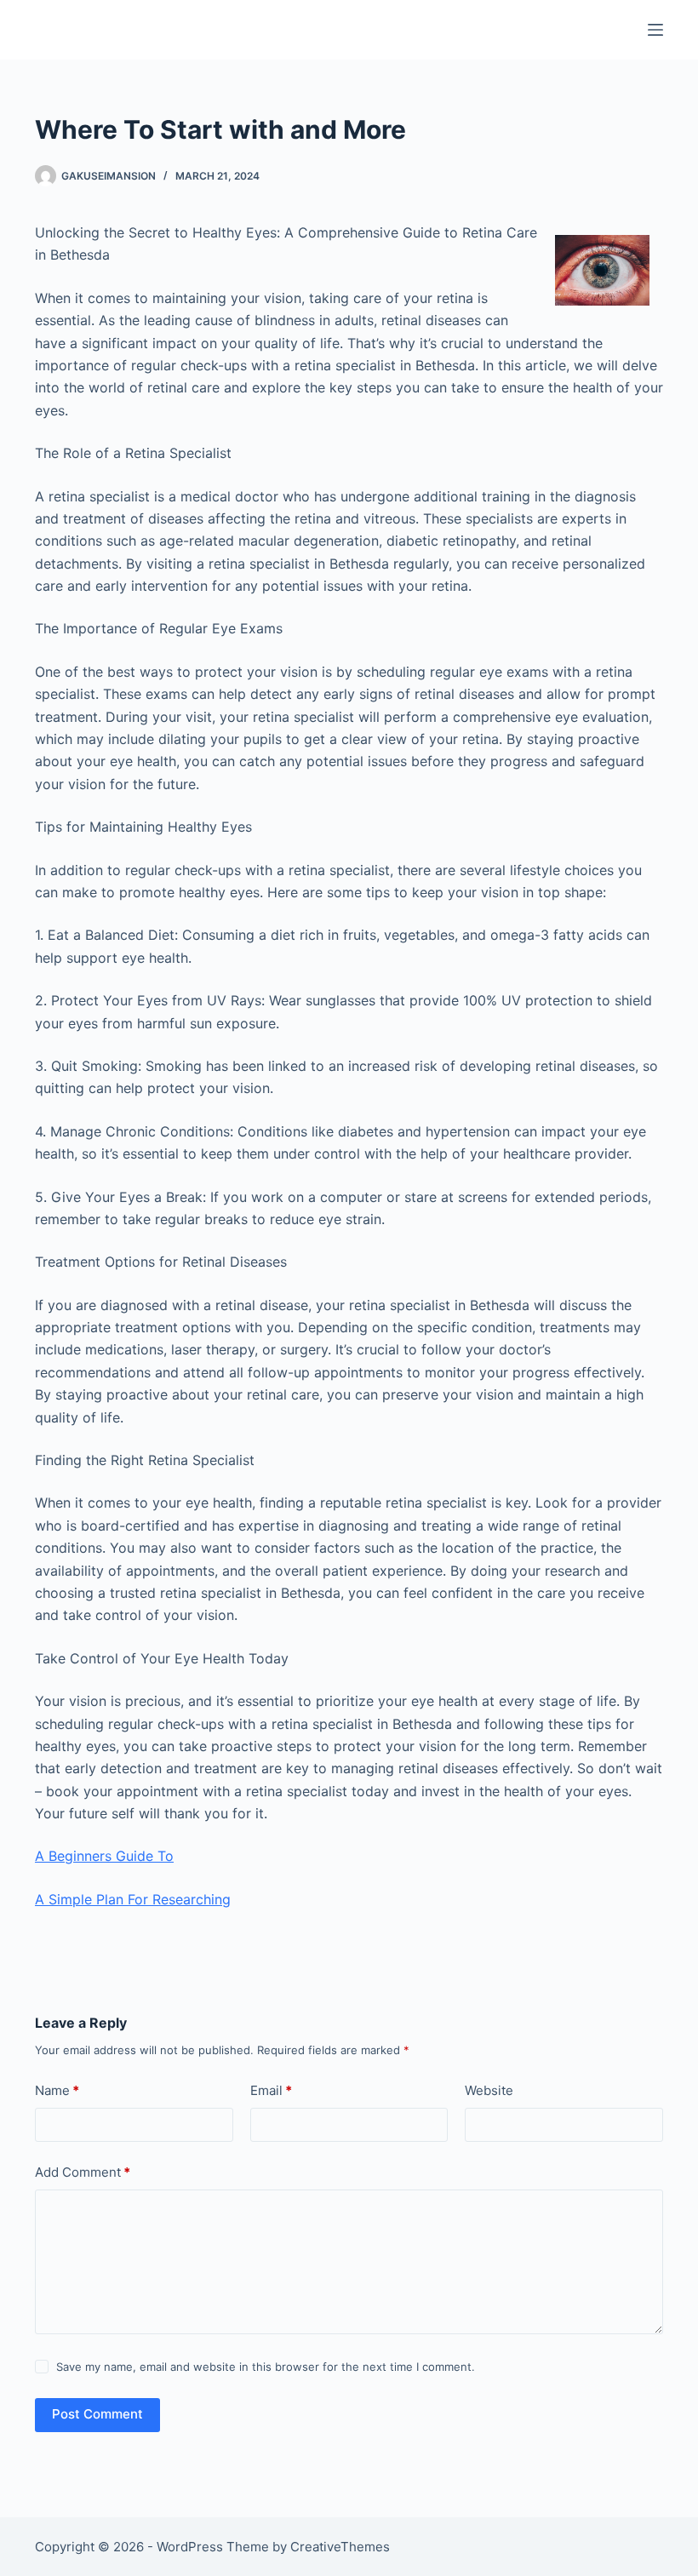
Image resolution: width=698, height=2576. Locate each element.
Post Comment (97, 2414)
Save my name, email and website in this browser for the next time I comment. (266, 2367)
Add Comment (83, 2172)
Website (489, 2090)
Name (57, 2090)
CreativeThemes (340, 2547)
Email (271, 2090)
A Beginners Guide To (104, 1856)
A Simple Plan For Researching (133, 1899)
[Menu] (655, 30)
